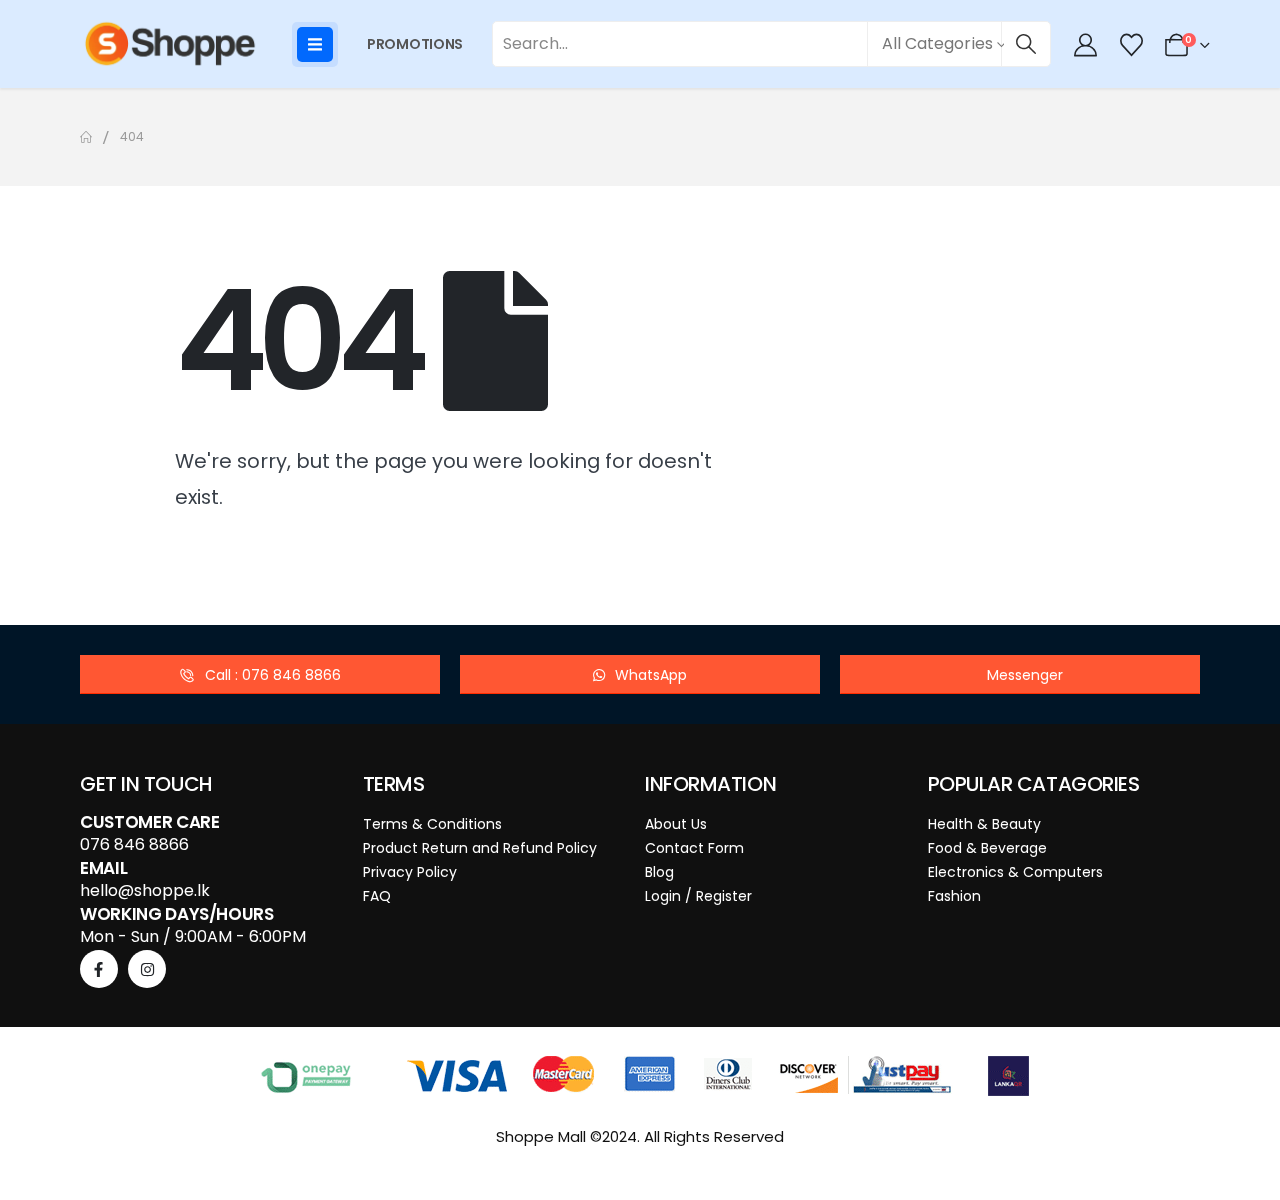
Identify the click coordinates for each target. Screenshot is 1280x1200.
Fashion (954, 896)
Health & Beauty (984, 824)
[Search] (1026, 44)
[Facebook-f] (99, 969)
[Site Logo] (170, 44)
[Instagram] (147, 969)
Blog (659, 872)
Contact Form (694, 848)
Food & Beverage (987, 848)
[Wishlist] (1131, 45)
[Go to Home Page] (86, 137)
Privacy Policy (410, 872)
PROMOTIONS (415, 44)
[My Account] (1086, 45)
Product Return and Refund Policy (480, 848)
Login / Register (698, 896)
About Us (676, 824)
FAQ (377, 896)
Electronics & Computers (1015, 872)
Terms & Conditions (432, 824)
